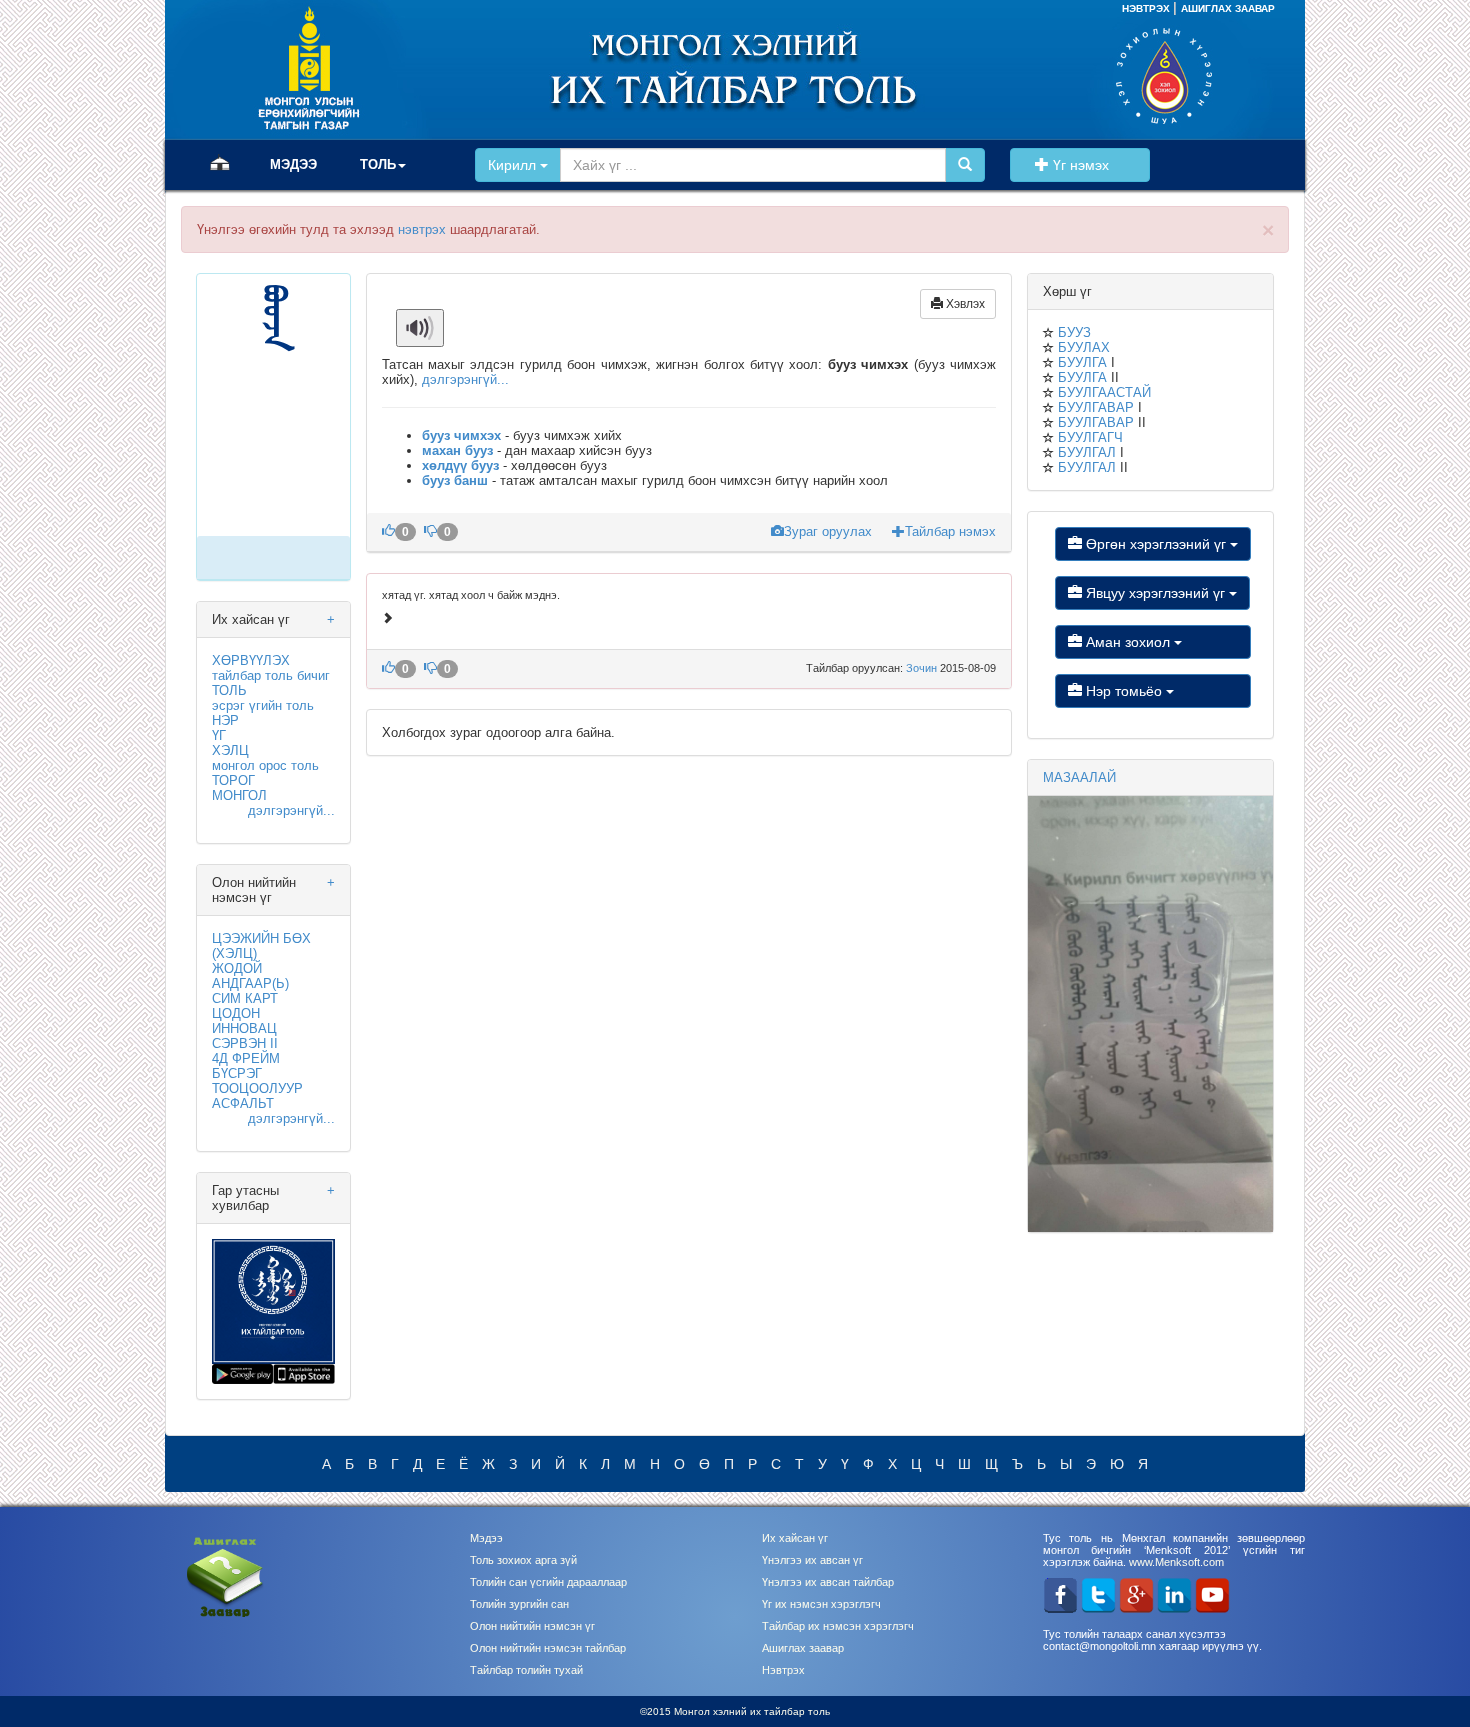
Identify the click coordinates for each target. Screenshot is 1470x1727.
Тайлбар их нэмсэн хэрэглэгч (838, 1626)
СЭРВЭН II (245, 1043)
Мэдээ (486, 1538)
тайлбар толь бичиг (271, 675)
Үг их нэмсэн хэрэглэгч (821, 1604)
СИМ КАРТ (245, 998)
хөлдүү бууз (460, 465)
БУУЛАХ (1084, 347)
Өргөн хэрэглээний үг (1156, 544)
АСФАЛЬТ (243, 1103)
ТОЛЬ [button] (378, 164)
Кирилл (514, 165)
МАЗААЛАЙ (1079, 777)
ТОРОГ (233, 780)
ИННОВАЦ (244, 1028)
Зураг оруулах (830, 531)
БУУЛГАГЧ (1090, 437)
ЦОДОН (236, 1013)
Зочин (923, 668)
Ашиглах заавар (803, 1648)
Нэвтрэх (783, 1670)
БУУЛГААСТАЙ (1104, 392)
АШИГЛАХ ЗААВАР (1228, 8)
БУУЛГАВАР (1096, 407)
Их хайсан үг (795, 1538)
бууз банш (455, 480)
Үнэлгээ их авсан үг (812, 1560)
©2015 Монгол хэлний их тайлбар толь (735, 1711)
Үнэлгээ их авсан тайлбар (828, 1582)
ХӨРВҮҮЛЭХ (251, 660)
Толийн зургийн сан (519, 1604)
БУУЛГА (1082, 362)
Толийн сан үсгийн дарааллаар (548, 1582)
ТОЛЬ (229, 690)
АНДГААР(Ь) (250, 983)
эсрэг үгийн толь (263, 705)
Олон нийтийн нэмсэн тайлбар (548, 1648)
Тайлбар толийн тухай (526, 1670)
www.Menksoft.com (1176, 1562)
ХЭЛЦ (230, 750)
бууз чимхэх (461, 435)
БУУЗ (1074, 332)
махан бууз (457, 450)
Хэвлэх (964, 304)
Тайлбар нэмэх (950, 531)
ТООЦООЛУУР (257, 1088)
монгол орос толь (265, 765)
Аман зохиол (1128, 642)
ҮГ (219, 735)
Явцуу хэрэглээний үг (1155, 593)
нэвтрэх (422, 229)
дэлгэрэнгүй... (291, 810)
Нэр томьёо (1124, 691)
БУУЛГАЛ (1087, 452)
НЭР (225, 720)
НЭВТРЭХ (1147, 8)
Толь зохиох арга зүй (523, 1560)
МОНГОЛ (239, 795)
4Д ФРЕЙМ (246, 1058)
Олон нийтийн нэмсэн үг (532, 1626)
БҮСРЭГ (237, 1073)
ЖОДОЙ (237, 968)
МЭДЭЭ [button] (293, 164)
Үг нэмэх (1093, 165)
